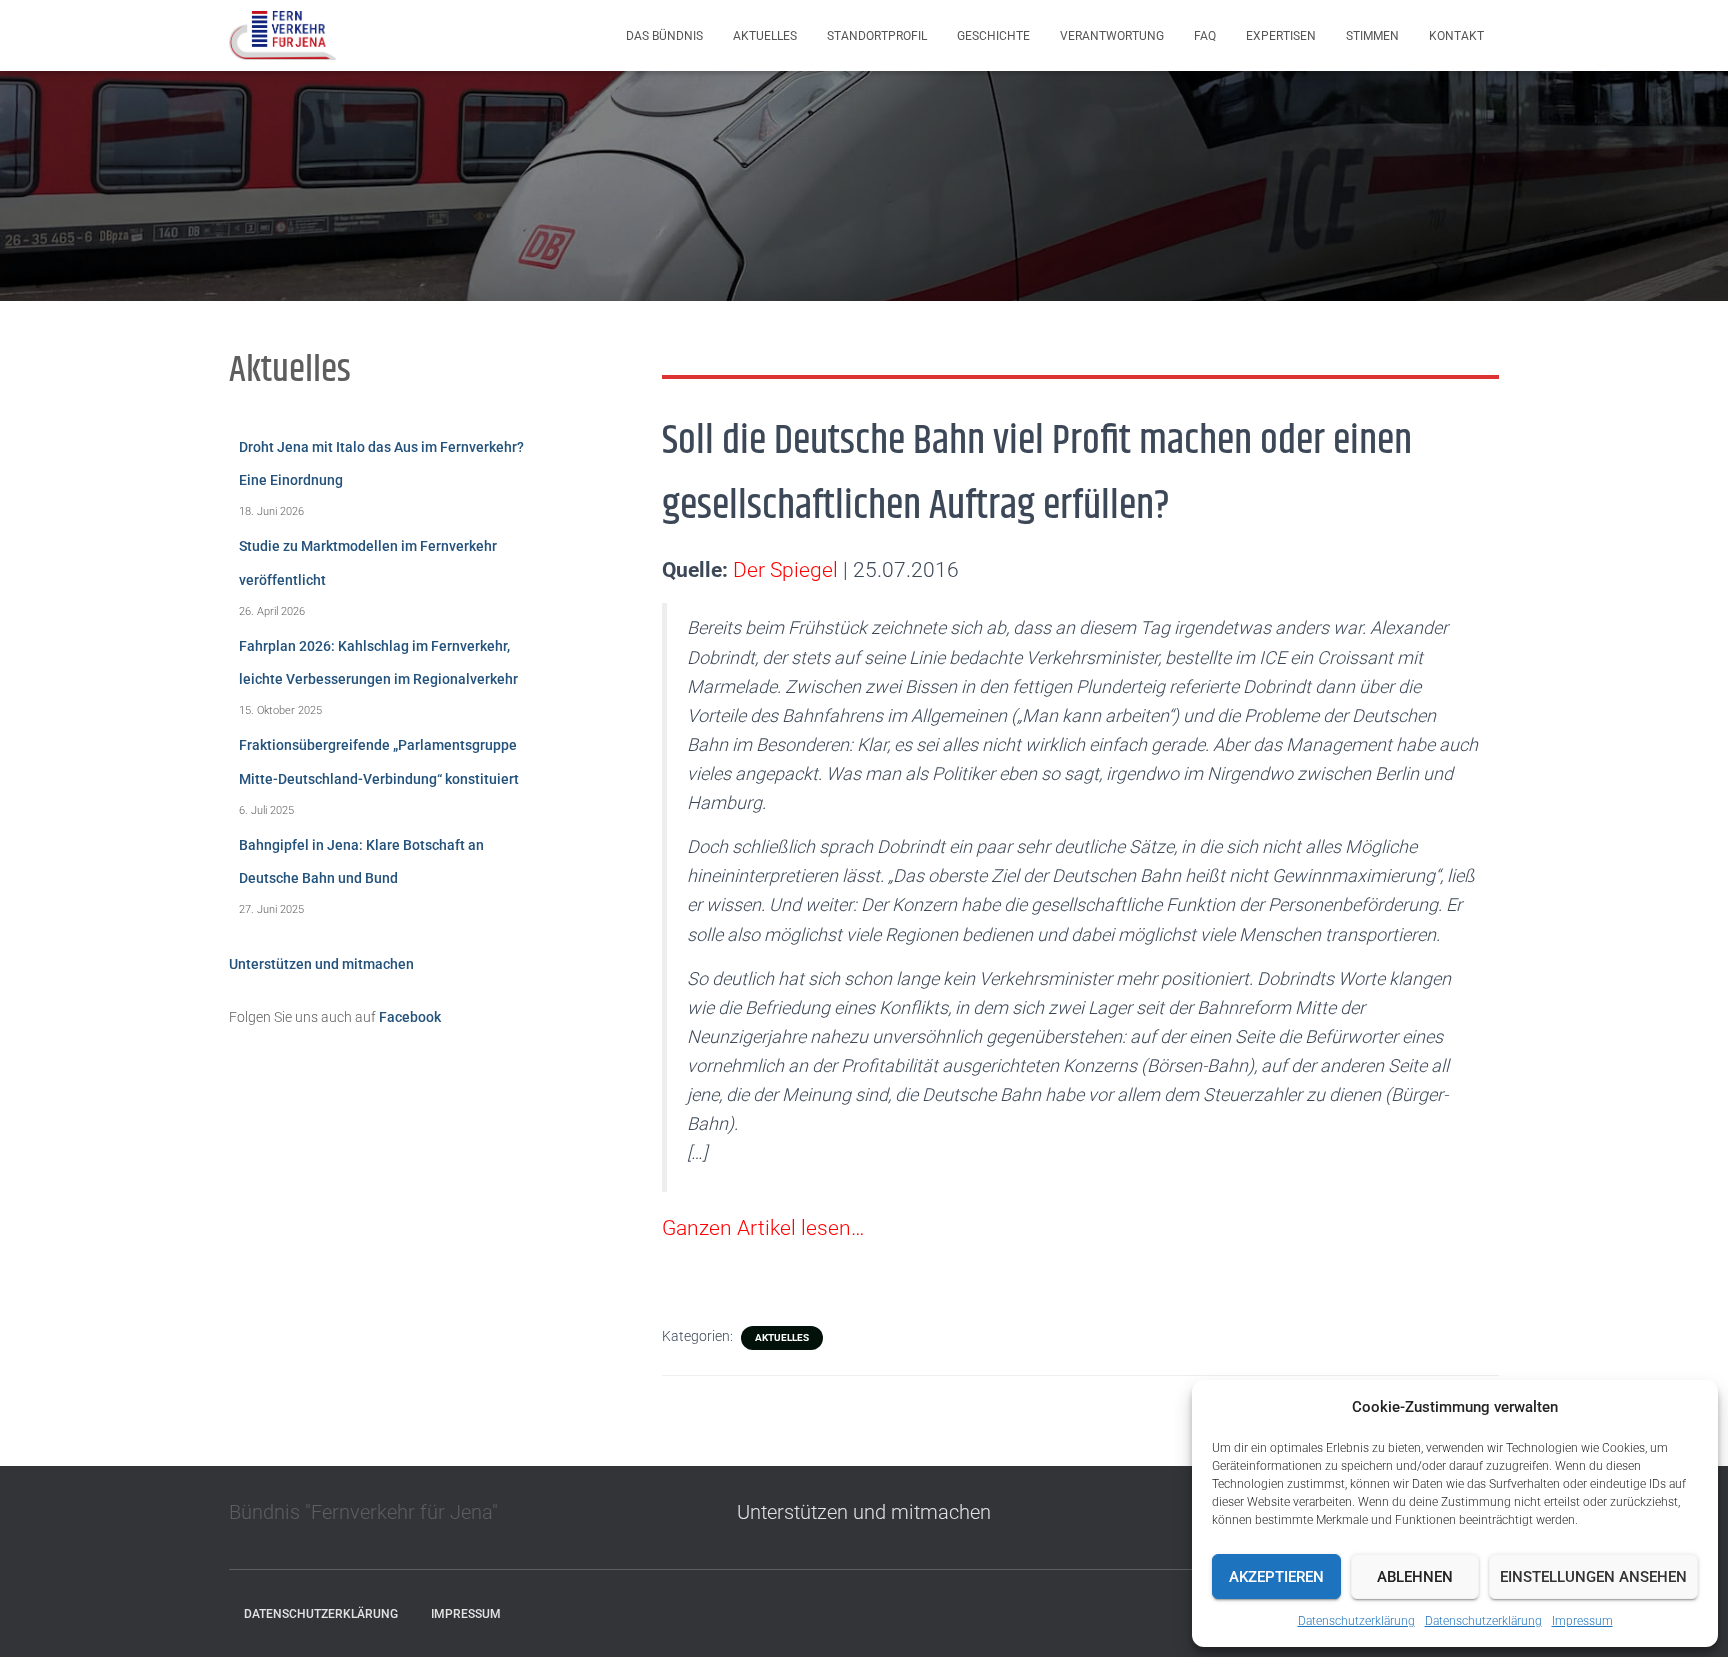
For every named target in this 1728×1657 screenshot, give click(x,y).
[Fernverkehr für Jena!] (282, 36)
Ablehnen (1415, 1577)
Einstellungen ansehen (1593, 1577)
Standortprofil (877, 36)
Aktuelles (765, 36)
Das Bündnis (664, 36)
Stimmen (1372, 36)
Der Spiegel (785, 570)
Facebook (410, 1017)
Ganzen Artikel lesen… (763, 1228)
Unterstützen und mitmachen (321, 964)
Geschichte (993, 36)
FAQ (1205, 36)
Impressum (1582, 1621)
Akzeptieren (1276, 1577)
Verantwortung (1112, 36)
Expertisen (1281, 36)
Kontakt (1456, 36)
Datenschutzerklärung (1356, 1621)
